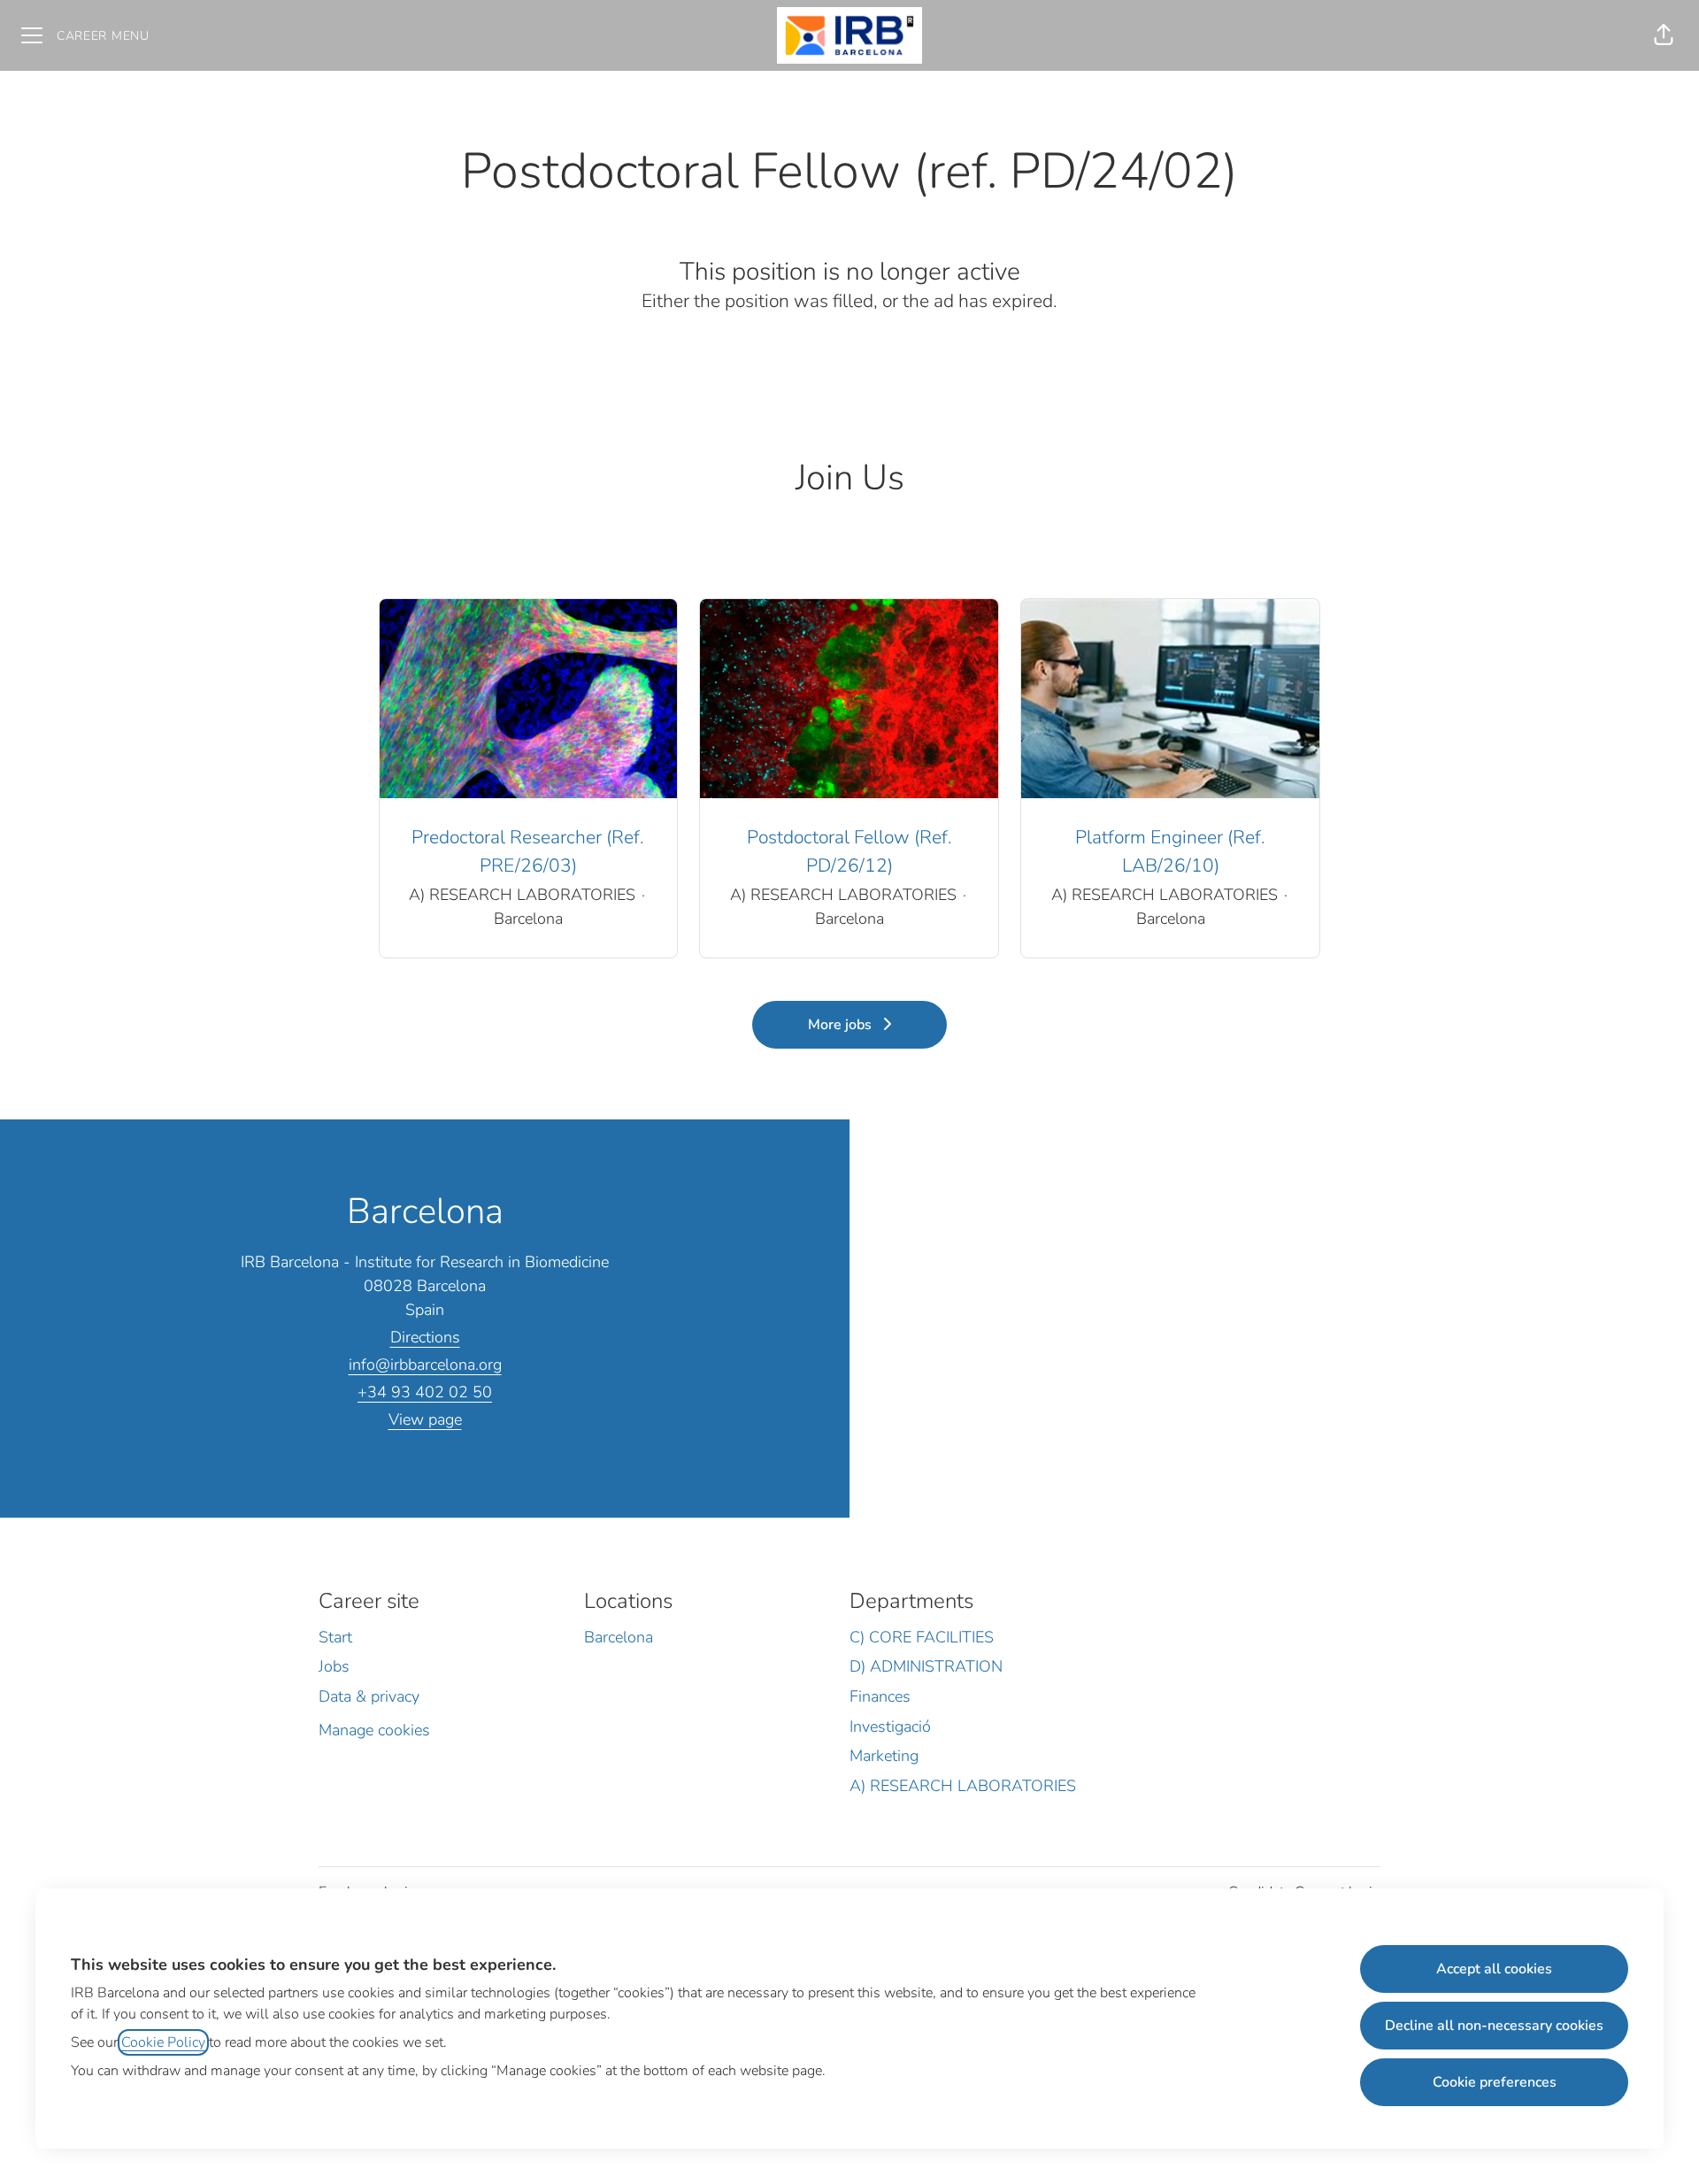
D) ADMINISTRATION (926, 1666)
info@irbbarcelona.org (425, 1365)
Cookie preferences (1495, 2082)
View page (425, 1419)
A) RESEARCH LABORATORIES (963, 1786)
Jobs (334, 1666)
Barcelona (619, 1637)
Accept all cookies (1494, 1969)
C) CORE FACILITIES (922, 1637)
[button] (1664, 35)
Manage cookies (374, 1730)
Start (335, 1637)
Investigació (890, 1726)
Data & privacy (369, 1696)
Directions (425, 1337)
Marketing (884, 1756)
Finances (880, 1696)
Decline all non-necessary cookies (1494, 2026)
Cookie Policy (163, 2042)
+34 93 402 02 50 (425, 1392)
